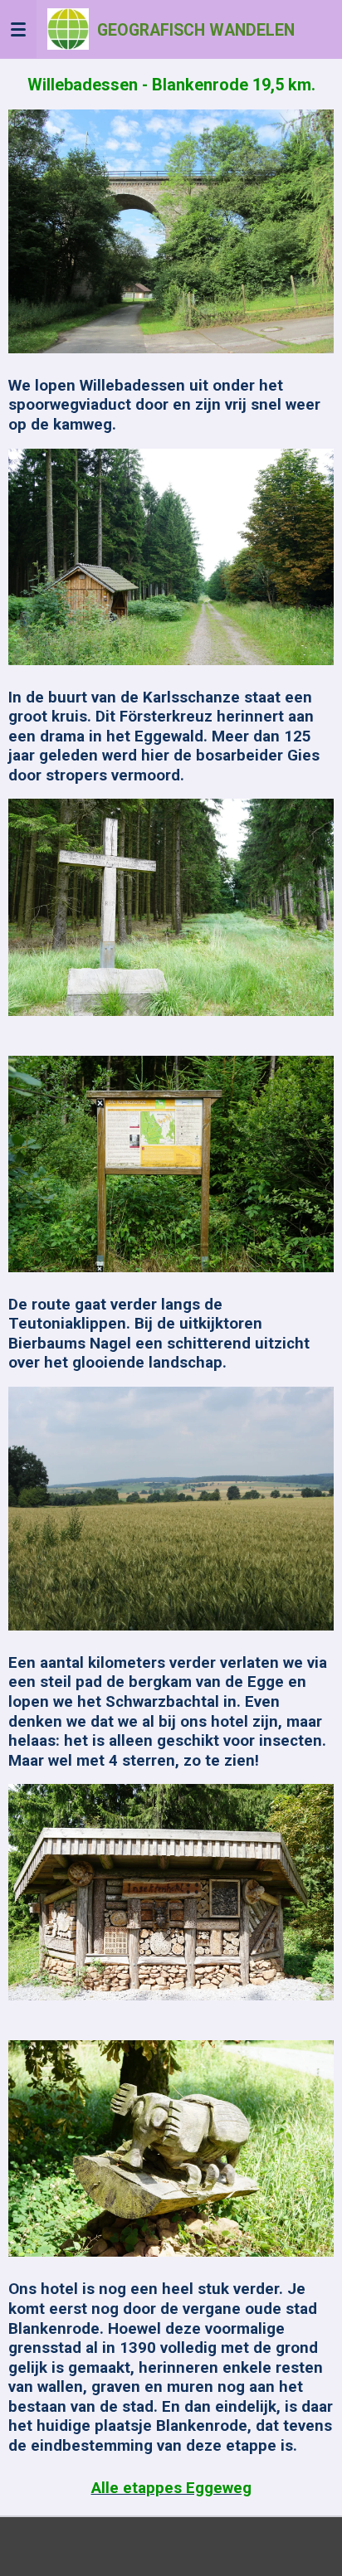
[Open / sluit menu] (18, 29)
